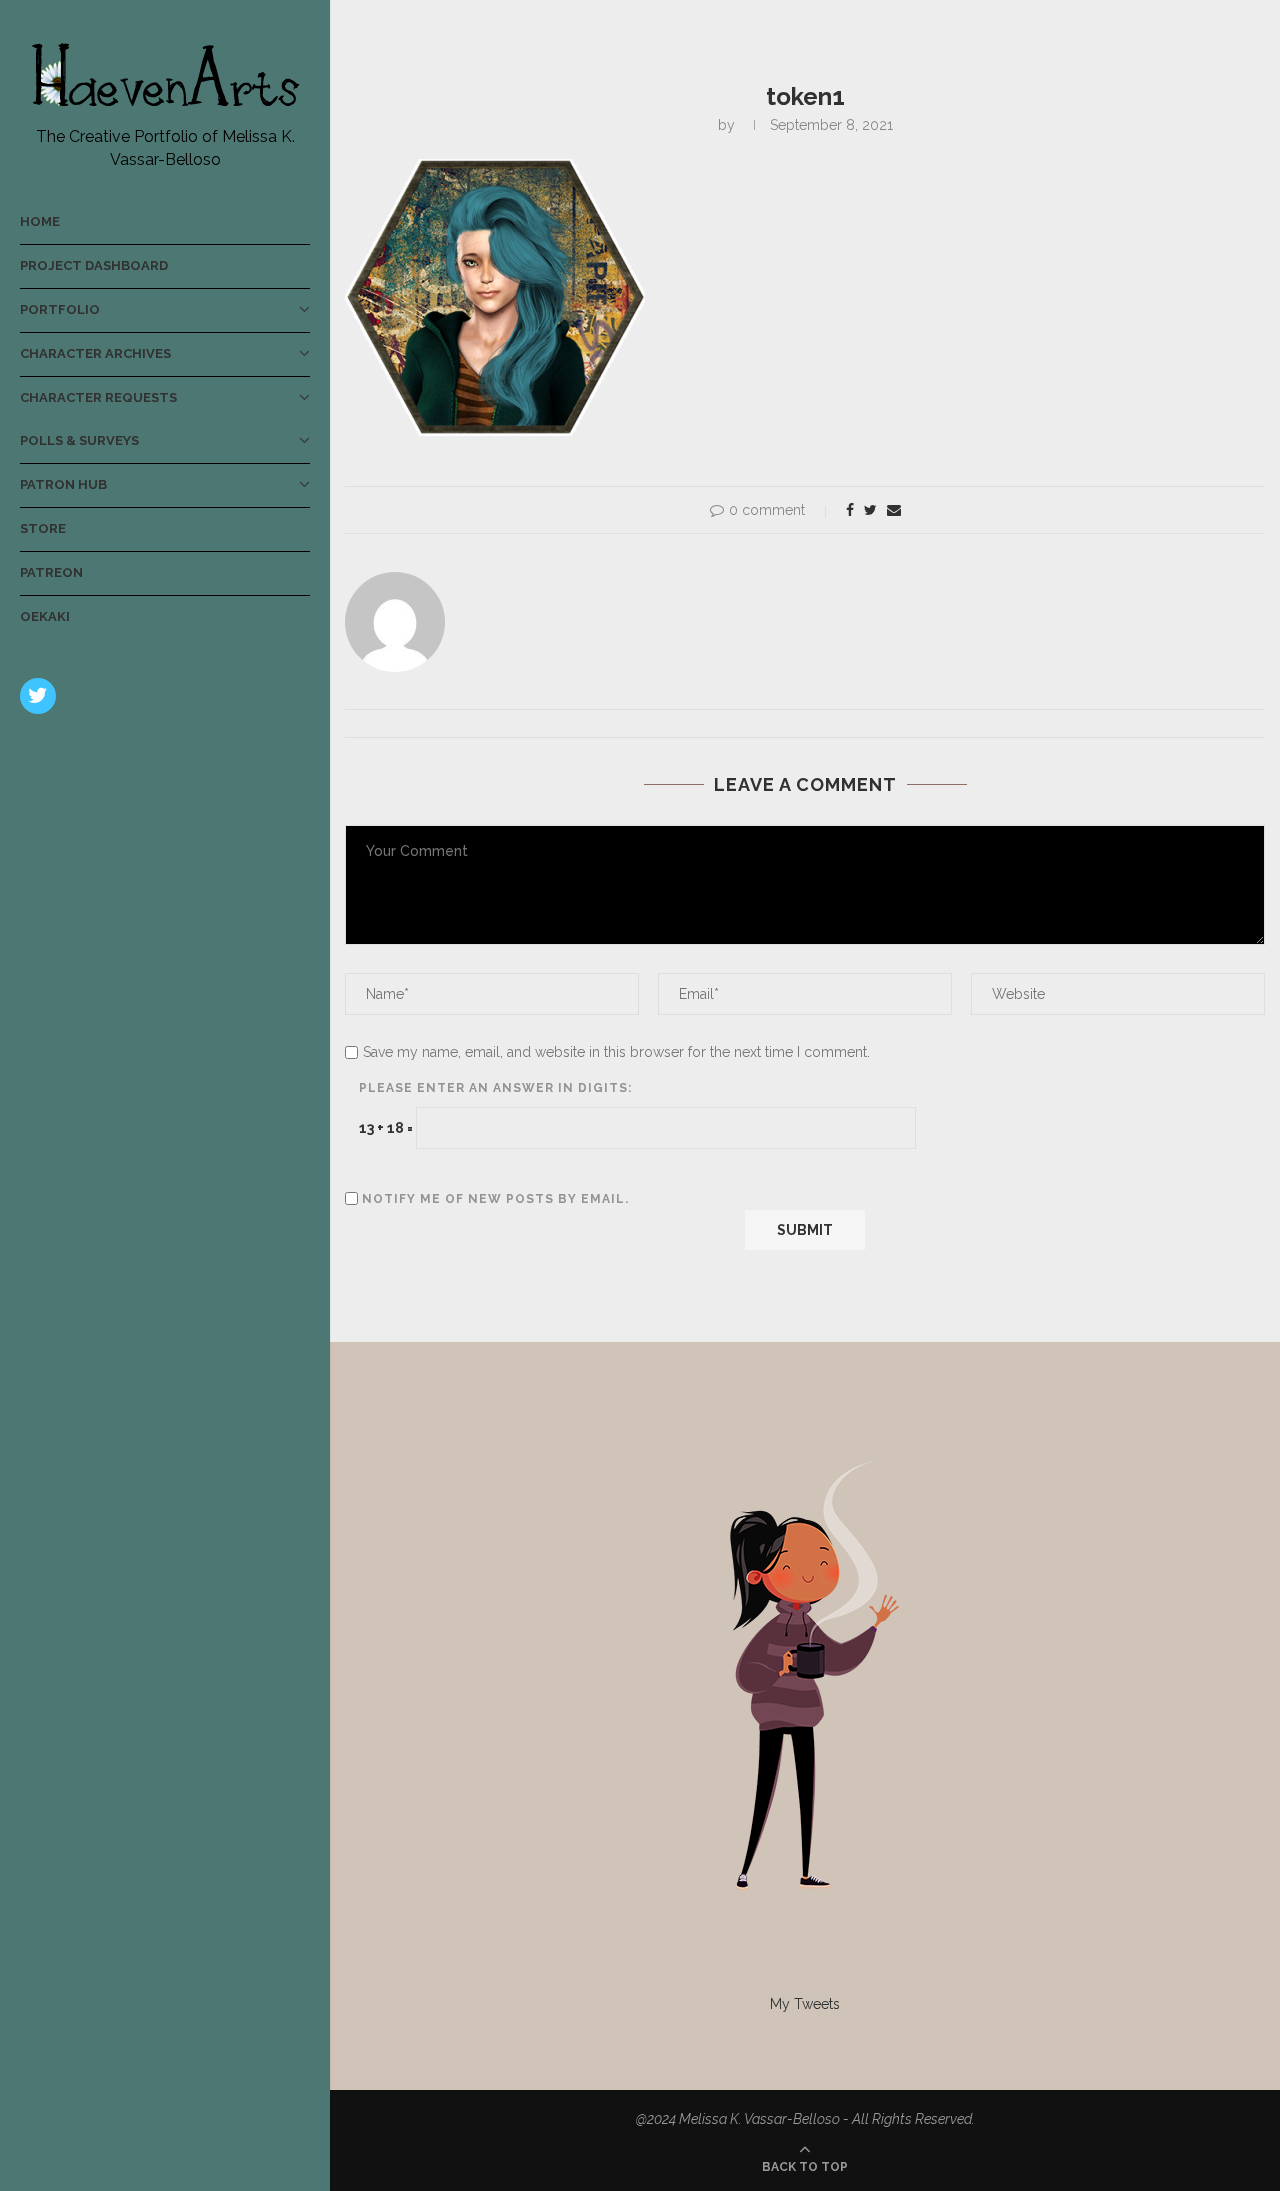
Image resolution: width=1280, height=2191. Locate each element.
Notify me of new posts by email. (495, 1199)
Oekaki (45, 616)
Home (40, 221)
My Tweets (805, 2004)
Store (43, 528)
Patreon (51, 572)
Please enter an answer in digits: (495, 1088)
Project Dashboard (94, 265)
